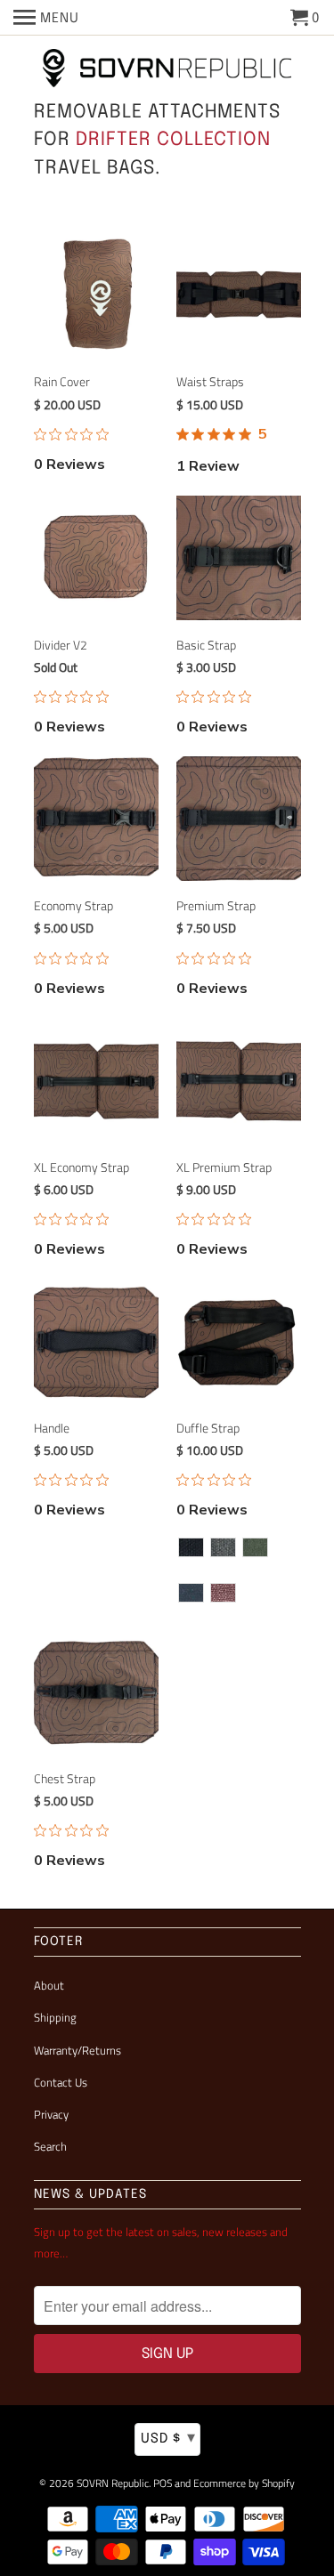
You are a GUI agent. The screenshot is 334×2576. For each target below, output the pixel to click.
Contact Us (61, 2082)
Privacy (51, 2114)
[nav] (46, 18)
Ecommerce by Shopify (244, 2483)
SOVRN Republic (113, 2483)
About (49, 1985)
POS (163, 2483)
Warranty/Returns (77, 2050)
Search (50, 2146)
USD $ (168, 2438)
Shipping (55, 2017)
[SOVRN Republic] (167, 69)
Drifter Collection (173, 140)
